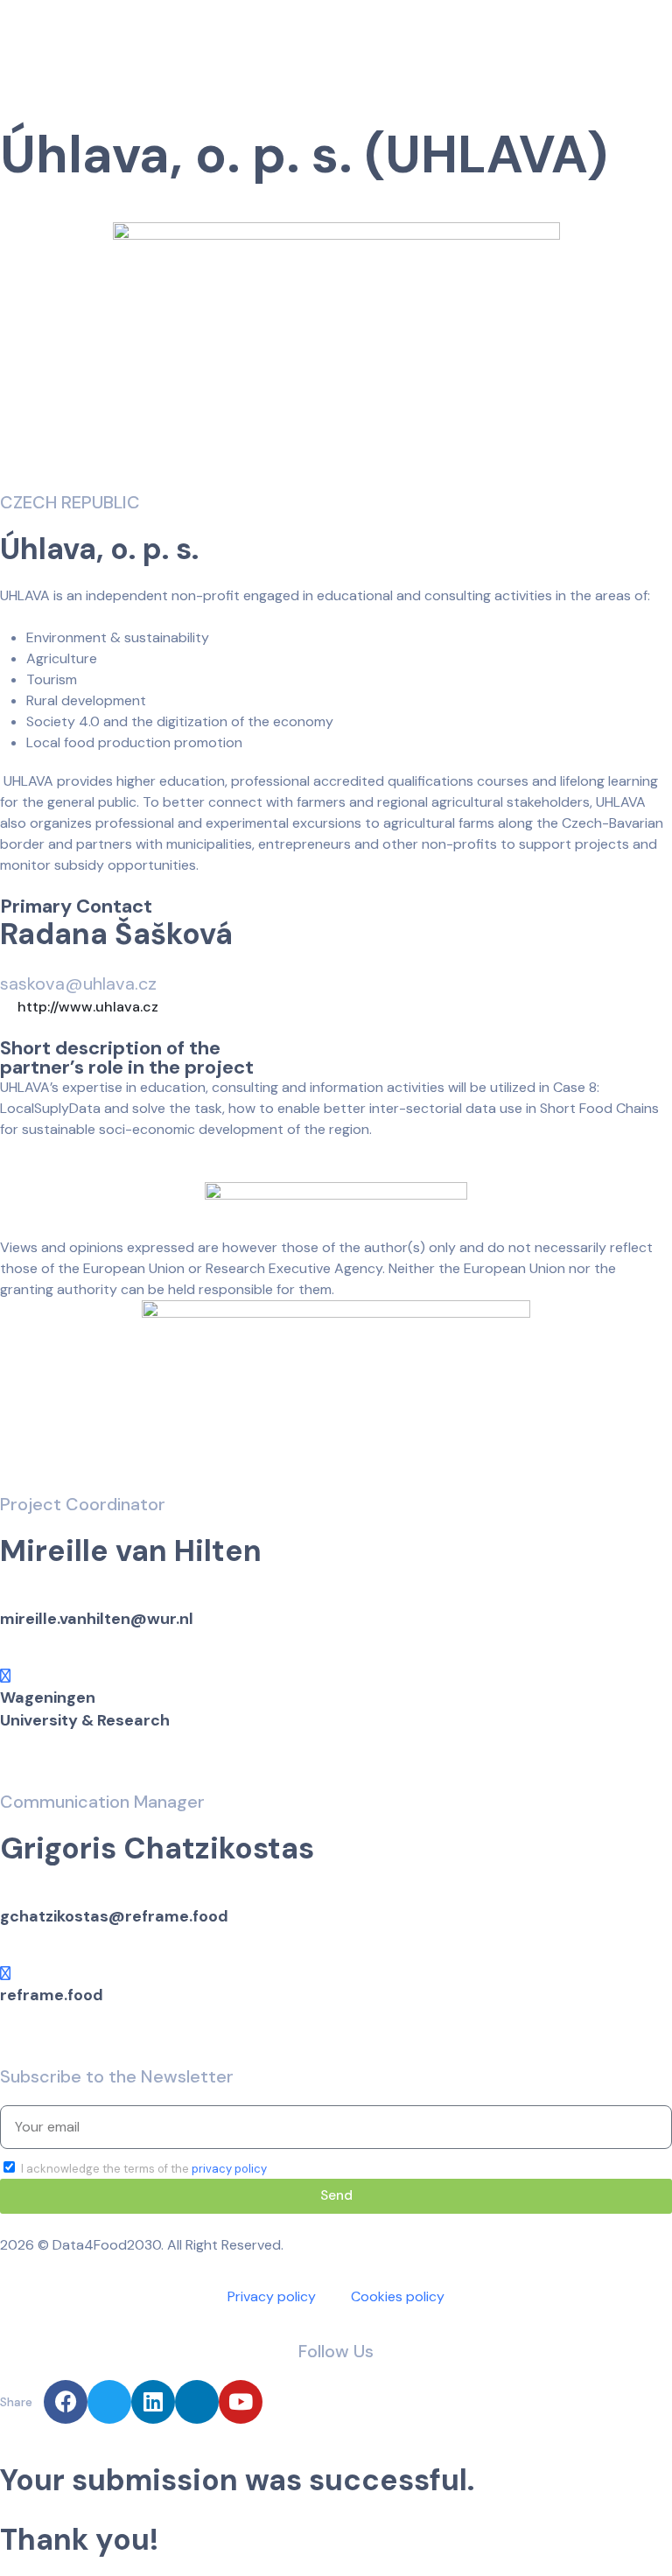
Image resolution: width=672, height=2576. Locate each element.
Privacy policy (272, 2296)
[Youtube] (241, 2402)
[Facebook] (66, 2402)
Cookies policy (398, 2296)
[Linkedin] (153, 2402)
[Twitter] (109, 2402)
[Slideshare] (197, 2402)
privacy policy (229, 2169)
